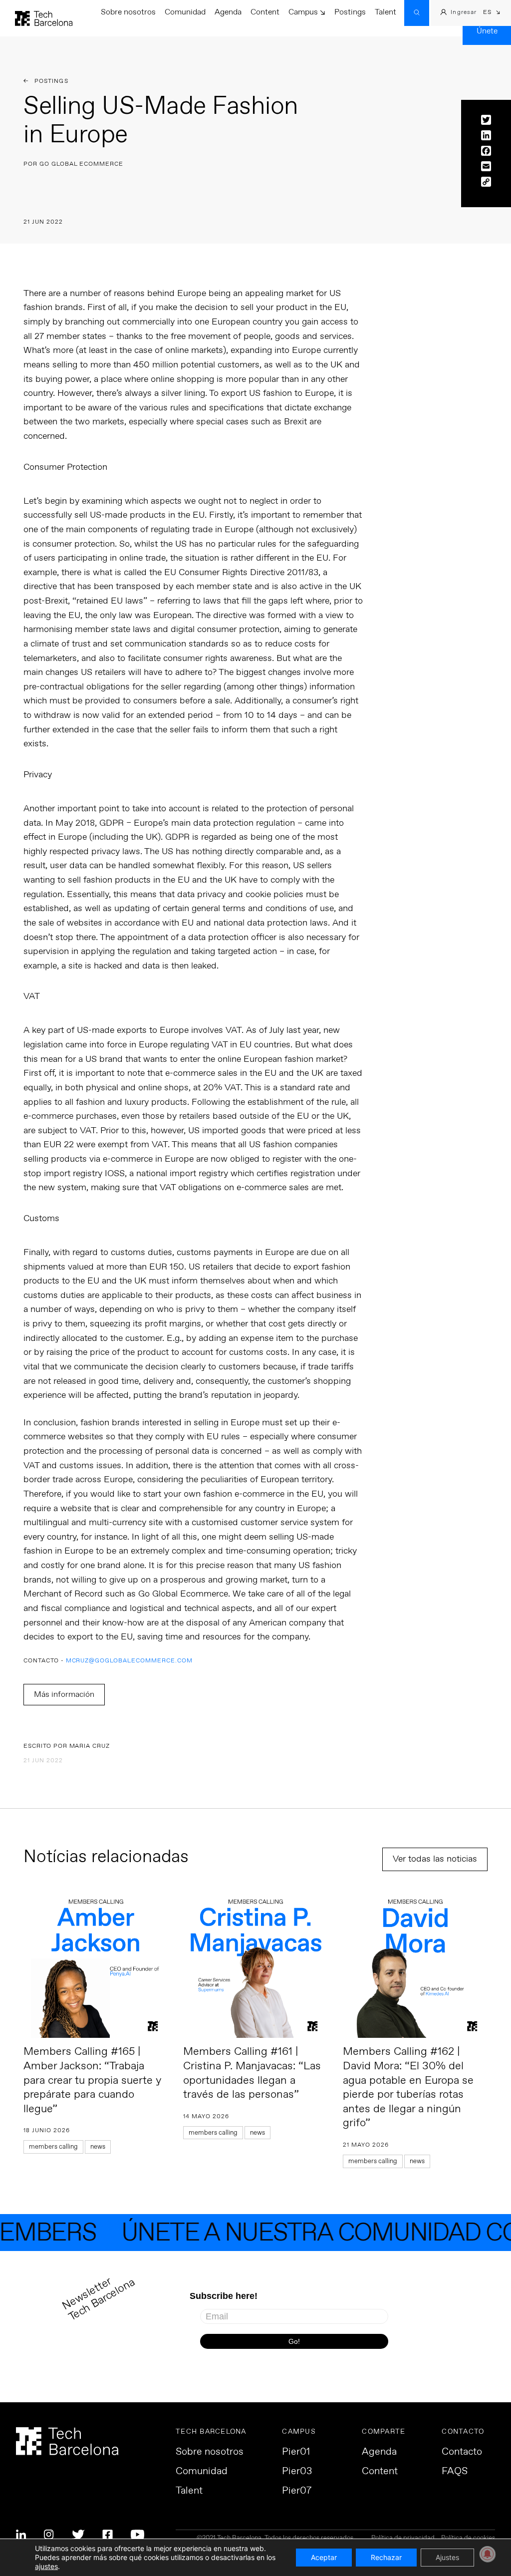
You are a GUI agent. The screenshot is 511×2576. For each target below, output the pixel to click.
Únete (487, 31)
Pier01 (296, 2452)
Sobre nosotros (128, 12)
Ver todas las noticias (435, 1859)
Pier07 (297, 2491)
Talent (385, 12)
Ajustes (447, 2557)
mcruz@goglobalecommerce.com (129, 1661)
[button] (492, 13)
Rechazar (386, 2557)
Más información (64, 1695)
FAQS (455, 2472)
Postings (350, 12)
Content (265, 12)
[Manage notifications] (488, 2554)
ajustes (46, 2566)
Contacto (462, 2452)
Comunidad (185, 12)
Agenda (228, 12)
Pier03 (297, 2472)
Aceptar (324, 2557)
